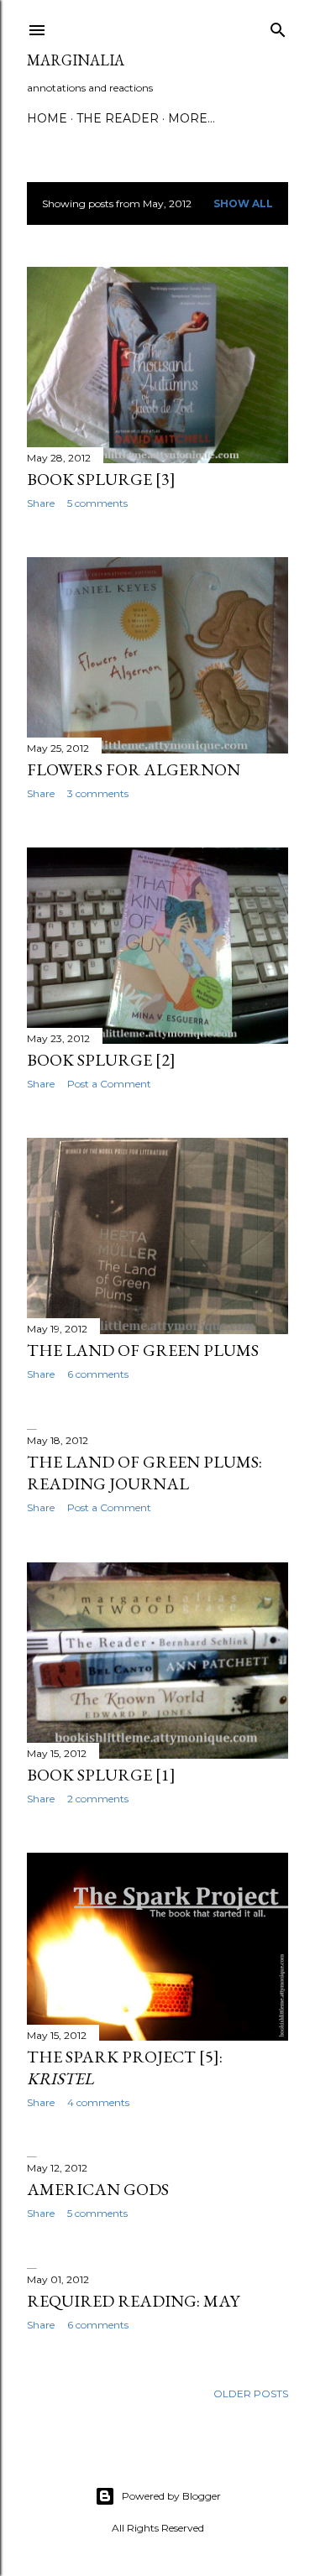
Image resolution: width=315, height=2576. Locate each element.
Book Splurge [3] (101, 479)
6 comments (98, 1374)
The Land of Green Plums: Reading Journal (144, 1473)
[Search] (278, 26)
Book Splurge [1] (101, 1775)
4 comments (98, 2102)
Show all (243, 203)
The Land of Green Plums (143, 1350)
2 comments (98, 1799)
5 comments (97, 503)
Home (47, 118)
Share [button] (41, 503)
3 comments (98, 793)
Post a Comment (109, 1084)
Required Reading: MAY (133, 2301)
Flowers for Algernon (134, 769)
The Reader (118, 118)
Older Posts (251, 2393)
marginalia (76, 60)
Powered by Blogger (171, 2496)
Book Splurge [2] (101, 1060)
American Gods (98, 2189)
